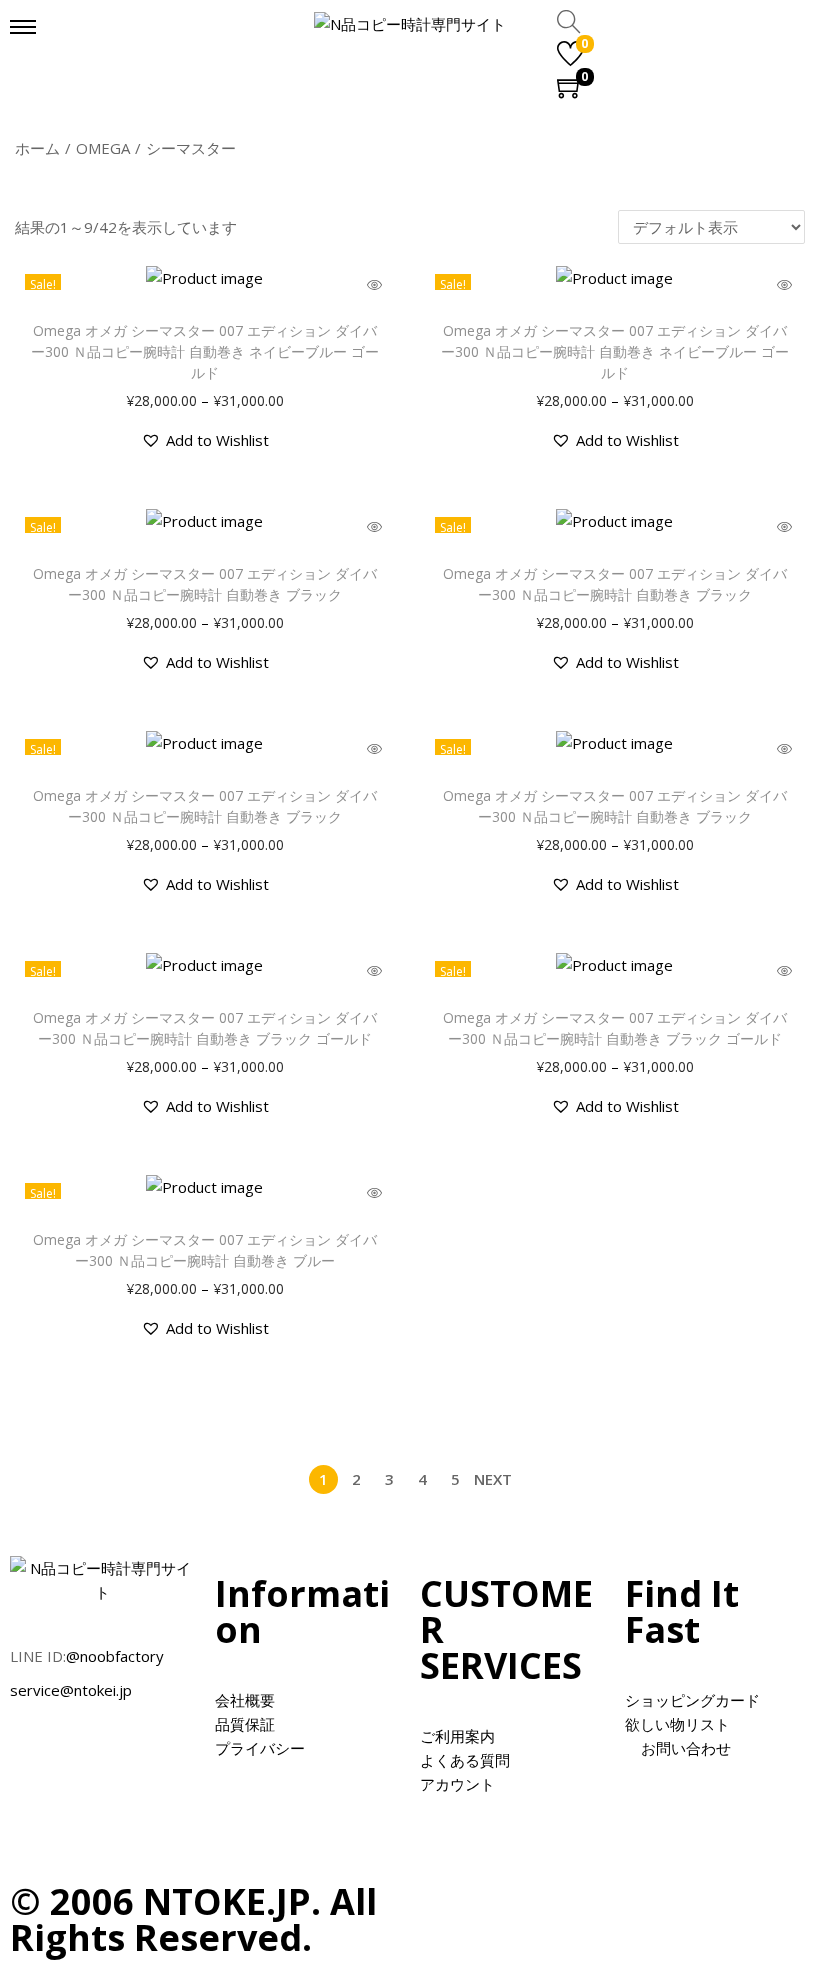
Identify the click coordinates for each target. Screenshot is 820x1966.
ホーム (37, 148)
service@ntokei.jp (71, 1690)
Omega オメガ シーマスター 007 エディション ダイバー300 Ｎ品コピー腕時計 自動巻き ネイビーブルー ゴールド (205, 351)
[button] (205, 440)
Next (493, 1479)
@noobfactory (115, 1656)
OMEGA (103, 148)
